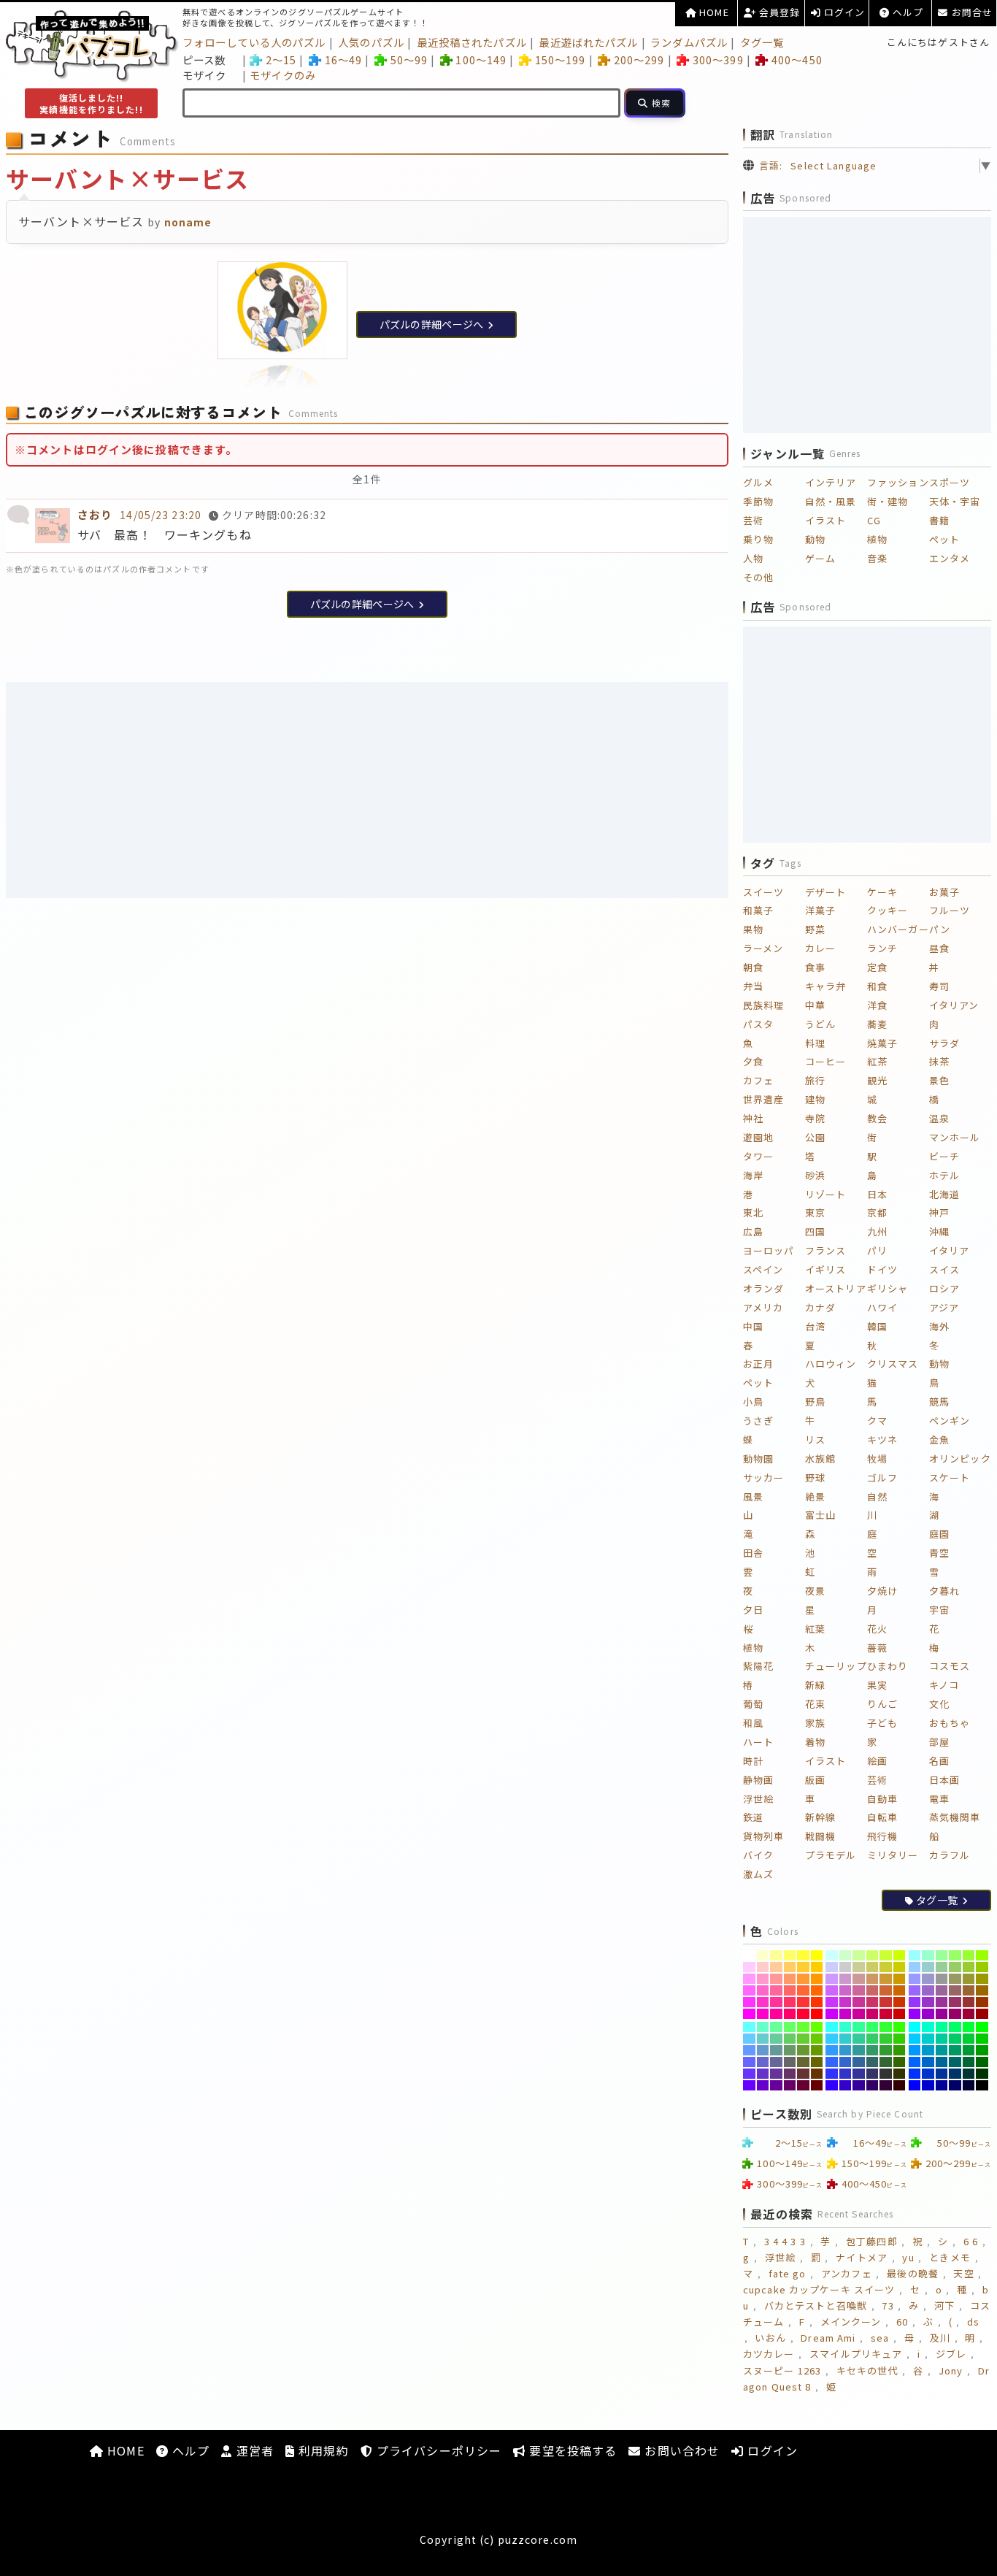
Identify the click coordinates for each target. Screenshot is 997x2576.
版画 (815, 1780)
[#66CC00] (817, 2039)
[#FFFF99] (776, 1955)
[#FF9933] (803, 1979)
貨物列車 (763, 1836)
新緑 (815, 1685)
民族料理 (763, 1005)
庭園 (939, 1534)
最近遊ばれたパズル (588, 42)
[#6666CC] (763, 2062)
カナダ (820, 1307)
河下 (944, 2305)
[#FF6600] (817, 1990)
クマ (877, 1421)
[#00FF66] (955, 2027)
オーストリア (836, 1288)
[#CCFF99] (859, 1955)
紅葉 (815, 1629)
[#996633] (969, 1990)
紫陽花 (758, 1666)
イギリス (825, 1269)
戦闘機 (820, 1836)
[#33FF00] (900, 2027)
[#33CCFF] (832, 2039)
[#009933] (969, 2050)
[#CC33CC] (846, 2002)
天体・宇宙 (955, 501)
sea (880, 2338)
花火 (877, 1629)
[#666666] (790, 2062)
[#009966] (955, 2050)
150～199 (560, 60)
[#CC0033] (886, 2014)
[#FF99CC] (763, 1979)
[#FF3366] (790, 2002)
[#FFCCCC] (763, 1967)
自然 (877, 1496)
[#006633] (969, 2062)
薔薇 (877, 1648)
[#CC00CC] (846, 2014)
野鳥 (815, 1402)
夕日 (753, 1610)
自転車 (882, 1817)
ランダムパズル (689, 42)
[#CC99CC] (846, 1979)
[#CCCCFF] (832, 1967)
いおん (770, 2338)
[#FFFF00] (817, 1955)
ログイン (843, 12)
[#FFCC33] (803, 1967)
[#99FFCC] (928, 1955)
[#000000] (982, 2085)
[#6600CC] (763, 2085)
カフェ (758, 1080)
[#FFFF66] (790, 1955)
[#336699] (859, 2062)
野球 (815, 1477)
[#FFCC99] (776, 1967)
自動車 (882, 1799)
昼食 (939, 948)
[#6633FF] (749, 2074)
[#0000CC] (928, 2085)
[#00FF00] (982, 2027)
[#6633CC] (763, 2074)
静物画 (758, 1780)
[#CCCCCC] (846, 1967)
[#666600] (817, 2062)
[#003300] (982, 2074)
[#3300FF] (832, 2085)
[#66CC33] (803, 2039)
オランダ (763, 1288)
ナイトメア (862, 2257)
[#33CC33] (886, 2039)
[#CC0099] (859, 2014)
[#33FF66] (873, 2027)
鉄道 (753, 1817)
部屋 (939, 1742)
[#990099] (942, 2014)
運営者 (253, 2450)
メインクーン (851, 2322)
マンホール (955, 1137)
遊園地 (758, 1137)
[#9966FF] (915, 1990)
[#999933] (969, 1979)
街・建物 (888, 501)
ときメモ (950, 2257)
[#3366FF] (832, 2062)
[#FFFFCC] (763, 1955)
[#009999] (942, 2050)
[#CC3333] (886, 2002)
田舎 (753, 1553)
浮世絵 (758, 1799)
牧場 (877, 1458)
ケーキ (882, 892)
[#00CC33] (969, 2039)
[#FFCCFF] (749, 1967)
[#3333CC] (846, 2074)
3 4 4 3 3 (785, 2241)
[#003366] (955, 2074)
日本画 (944, 1780)
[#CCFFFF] (832, 1955)
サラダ (944, 1043)
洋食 (877, 1005)
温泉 (939, 1118)
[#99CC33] (969, 1967)
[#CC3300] (900, 2002)
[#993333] (969, 2002)
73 (888, 2305)
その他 (758, 577)
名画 (939, 1761)
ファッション (898, 482)
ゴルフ (882, 1477)
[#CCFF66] (873, 1955)
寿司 (939, 986)
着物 (815, 1742)
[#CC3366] (873, 2002)
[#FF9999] (776, 1979)
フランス (825, 1250)
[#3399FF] (832, 2050)
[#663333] (803, 2074)
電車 (939, 1799)
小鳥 (753, 1402)
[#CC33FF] (832, 2002)
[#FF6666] (790, 1990)
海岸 (753, 1175)
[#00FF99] (942, 2027)
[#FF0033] (803, 2014)
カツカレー (769, 2354)
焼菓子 (882, 1043)
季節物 (758, 501)
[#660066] (790, 2085)
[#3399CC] (846, 2050)
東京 (815, 1212)
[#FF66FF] (749, 1990)
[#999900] (982, 1979)
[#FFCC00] (817, 1967)
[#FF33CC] (763, 2002)
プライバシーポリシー (437, 2450)
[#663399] (776, 2074)
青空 (939, 1553)
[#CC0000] (900, 2014)
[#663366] (790, 2074)
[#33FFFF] (832, 2027)
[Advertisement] (367, 790)
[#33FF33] (886, 2027)
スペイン (763, 1269)
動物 (815, 539)
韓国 (877, 1326)
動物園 (758, 1458)
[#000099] (942, 2085)
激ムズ (758, 1874)
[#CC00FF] (832, 2014)
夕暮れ (944, 1591)
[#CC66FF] (832, 1990)
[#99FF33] (969, 1955)
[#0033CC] (928, 2074)
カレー (820, 948)
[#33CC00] (900, 2039)
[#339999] (859, 2050)
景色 (939, 1080)
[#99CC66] (955, 1967)
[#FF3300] (817, 2002)
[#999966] (955, 1979)
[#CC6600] (900, 1990)
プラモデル (831, 1855)
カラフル (950, 1855)
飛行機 (882, 1836)
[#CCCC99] (859, 1967)
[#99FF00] (982, 1955)
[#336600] (900, 2062)
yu (908, 2257)
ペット (944, 539)
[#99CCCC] (928, 1967)
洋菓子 (820, 910)
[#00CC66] (955, 2039)
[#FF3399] (776, 2002)
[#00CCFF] (915, 2039)
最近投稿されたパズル (472, 42)
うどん (820, 1024)
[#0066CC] (928, 2062)
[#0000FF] (915, 2085)
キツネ (882, 1440)
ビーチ (944, 1156)
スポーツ (950, 482)
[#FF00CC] (763, 2014)
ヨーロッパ (769, 1250)
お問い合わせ (680, 2450)
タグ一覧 (762, 42)
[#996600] (982, 1990)
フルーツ (950, 910)
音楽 (877, 558)
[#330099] (859, 2085)
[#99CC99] (942, 1967)
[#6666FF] (749, 2062)
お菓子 (944, 892)
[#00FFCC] (928, 2027)
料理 (815, 1043)
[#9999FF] (915, 1979)
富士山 (820, 1515)
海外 (939, 1326)
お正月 (758, 1364)
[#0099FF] (915, 2050)
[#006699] (942, 2062)
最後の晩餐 (913, 2273)
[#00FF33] (969, 2027)
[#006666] (955, 2062)
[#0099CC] (928, 2050)
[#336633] (886, 2062)
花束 (815, 1704)
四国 (815, 1231)
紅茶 (877, 1061)
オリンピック (960, 1458)
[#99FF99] (942, 1955)
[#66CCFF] (749, 2039)
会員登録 (778, 12)
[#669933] (803, 2050)
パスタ (758, 1024)
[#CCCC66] (873, 1967)
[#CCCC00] (900, 1967)
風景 (753, 1496)
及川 (940, 2338)
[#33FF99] (859, 2027)
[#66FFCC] (763, 2027)
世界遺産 (763, 1099)
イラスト (825, 520)
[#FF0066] (790, 2014)
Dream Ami (828, 2338)
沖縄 (939, 1231)
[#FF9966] (790, 1979)
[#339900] (900, 2050)
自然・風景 (831, 501)
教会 (877, 1118)
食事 (815, 967)
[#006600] (982, 2062)
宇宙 (939, 1610)
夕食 (753, 1061)
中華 (815, 1005)
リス (815, 1440)
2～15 (281, 60)
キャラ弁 (825, 986)
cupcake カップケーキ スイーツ (819, 2289)
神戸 (939, 1212)
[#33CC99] (859, 2039)
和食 (877, 986)
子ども (882, 1723)
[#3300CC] (846, 2085)
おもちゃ (950, 1723)
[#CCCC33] (886, 1967)
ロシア (944, 1288)
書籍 (939, 520)
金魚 (939, 1440)
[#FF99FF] (749, 1979)
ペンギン (950, 1421)
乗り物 (758, 539)
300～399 (718, 60)
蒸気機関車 (955, 1817)
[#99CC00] (982, 1967)
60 (902, 2322)
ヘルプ (906, 12)
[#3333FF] (832, 2074)
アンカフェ (847, 2273)
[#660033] (803, 2085)
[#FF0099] (776, 2014)
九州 (877, 1231)
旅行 (815, 1080)
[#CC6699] (859, 1990)
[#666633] (803, 2062)
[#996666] (955, 1990)
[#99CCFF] (915, 1967)
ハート (758, 1742)
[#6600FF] (749, 2085)
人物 (753, 558)
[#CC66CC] (846, 1990)
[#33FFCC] (846, 2027)
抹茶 (939, 1061)
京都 (877, 1212)
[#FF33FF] (749, 2002)
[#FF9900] (817, 1979)
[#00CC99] (942, 2039)
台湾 (815, 1326)
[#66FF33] (803, 2027)
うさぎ (758, 1421)
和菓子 (758, 910)
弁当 (753, 986)
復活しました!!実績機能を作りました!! (91, 103)
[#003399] (942, 2074)
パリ (877, 1250)
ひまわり (888, 1666)
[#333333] (886, 2074)
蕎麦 (877, 1024)
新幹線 (820, 1817)
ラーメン (763, 948)
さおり (95, 514)
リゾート (825, 1194)
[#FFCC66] (790, 1967)
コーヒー (825, 1061)
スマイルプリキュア (856, 2354)
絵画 (877, 1761)
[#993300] (982, 2002)
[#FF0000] (817, 2014)
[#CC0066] (873, 2014)
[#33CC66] (873, 2039)
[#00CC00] (982, 2039)
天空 (963, 2273)
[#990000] (982, 2014)
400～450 (797, 60)
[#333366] (873, 2074)
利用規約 (322, 2450)
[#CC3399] (859, 2002)
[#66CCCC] (763, 2039)
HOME (713, 12)
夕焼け (882, 1591)
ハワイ (882, 1307)
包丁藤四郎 (872, 2241)
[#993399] (942, 2002)
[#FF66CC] (763, 1990)
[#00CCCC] (928, 2039)
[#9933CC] (928, 2002)
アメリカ (763, 1307)
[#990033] (969, 2014)
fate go (788, 2273)
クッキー (888, 910)
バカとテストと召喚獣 (816, 2305)
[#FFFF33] (803, 1955)
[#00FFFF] (915, 2027)
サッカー (763, 1477)
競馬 (939, 1402)
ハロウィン (831, 1364)
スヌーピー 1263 (782, 2370)
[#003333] (969, 2074)
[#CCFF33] (886, 1955)
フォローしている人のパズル (254, 42)
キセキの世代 (867, 2370)
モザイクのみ (283, 75)
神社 (753, 1118)
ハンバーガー (898, 929)
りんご (882, 1704)
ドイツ (882, 1269)
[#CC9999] (859, 1979)
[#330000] (900, 2085)
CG (874, 520)
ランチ (882, 948)
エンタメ (950, 558)
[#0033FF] (915, 2074)
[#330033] (886, 2085)
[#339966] (873, 2050)
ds (973, 2322)
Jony (951, 2370)
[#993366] (955, 2002)
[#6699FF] (749, 2050)
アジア (944, 1307)
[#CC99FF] (832, 1979)
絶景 (815, 1496)
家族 (815, 1723)
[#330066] (873, 2085)
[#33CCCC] (846, 2039)
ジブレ (951, 2354)
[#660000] (817, 2085)
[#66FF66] (790, 2027)
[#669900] (817, 2050)
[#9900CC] (928, 2014)
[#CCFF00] (900, 1955)
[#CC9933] (886, 1979)
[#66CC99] (776, 2039)
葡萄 (753, 1704)
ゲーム (820, 558)
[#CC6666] (873, 1990)
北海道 (944, 1194)
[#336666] (873, 2062)
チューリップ (836, 1666)
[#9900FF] (915, 2014)
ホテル (944, 1175)
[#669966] (790, 2050)
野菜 (815, 929)
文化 (939, 1704)
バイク (758, 1855)
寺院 (815, 1118)
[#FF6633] (803, 1990)
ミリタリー (893, 1855)
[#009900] (982, 2050)
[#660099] (776, 2085)
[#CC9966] (873, 1979)
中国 (753, 1326)
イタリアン (954, 1005)
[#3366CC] (846, 2062)
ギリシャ (888, 1288)
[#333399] (859, 2074)
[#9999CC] (928, 1979)
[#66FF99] (776, 2027)
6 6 (971, 2241)
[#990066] (955, 2014)
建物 (815, 1099)
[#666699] (776, 2062)
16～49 (343, 60)
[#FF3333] (803, 2002)
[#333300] (900, 2074)
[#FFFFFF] (749, 1955)
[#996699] (942, 1990)
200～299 (639, 60)
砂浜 (815, 1175)
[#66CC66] (790, 2039)
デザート (825, 892)
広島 (753, 1231)
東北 (753, 1212)
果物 (753, 929)
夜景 (815, 1591)
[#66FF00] (817, 2027)
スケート (950, 1477)
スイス (944, 1269)
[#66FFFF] (749, 2027)
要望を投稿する (571, 2450)
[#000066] (955, 2085)
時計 (753, 1761)
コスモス (950, 1666)
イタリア (949, 1250)
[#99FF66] (955, 1955)
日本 (877, 1194)
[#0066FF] (915, 2062)
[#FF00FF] (749, 2014)
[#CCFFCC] (846, 1955)
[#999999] (942, 1979)
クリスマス (893, 1364)
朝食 (753, 967)
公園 (815, 1137)
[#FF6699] (776, 1990)
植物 (877, 539)
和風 (753, 1723)
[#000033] (969, 2085)
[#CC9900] (900, 1979)
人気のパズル (371, 42)
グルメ (758, 482)
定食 (877, 967)
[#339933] (886, 2050)
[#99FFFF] (915, 1955)
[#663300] (817, 2074)
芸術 (753, 520)
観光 (877, 1080)
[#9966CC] (928, 1990)
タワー (758, 1156)
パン (940, 929)
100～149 (481, 60)
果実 (877, 1685)
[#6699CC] (763, 2050)
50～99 (409, 60)
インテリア (831, 482)
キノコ (944, 1685)
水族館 (820, 1458)
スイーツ (763, 892)
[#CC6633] (886, 1990)
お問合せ (970, 12)
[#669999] (776, 2050)
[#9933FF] (915, 2002)
